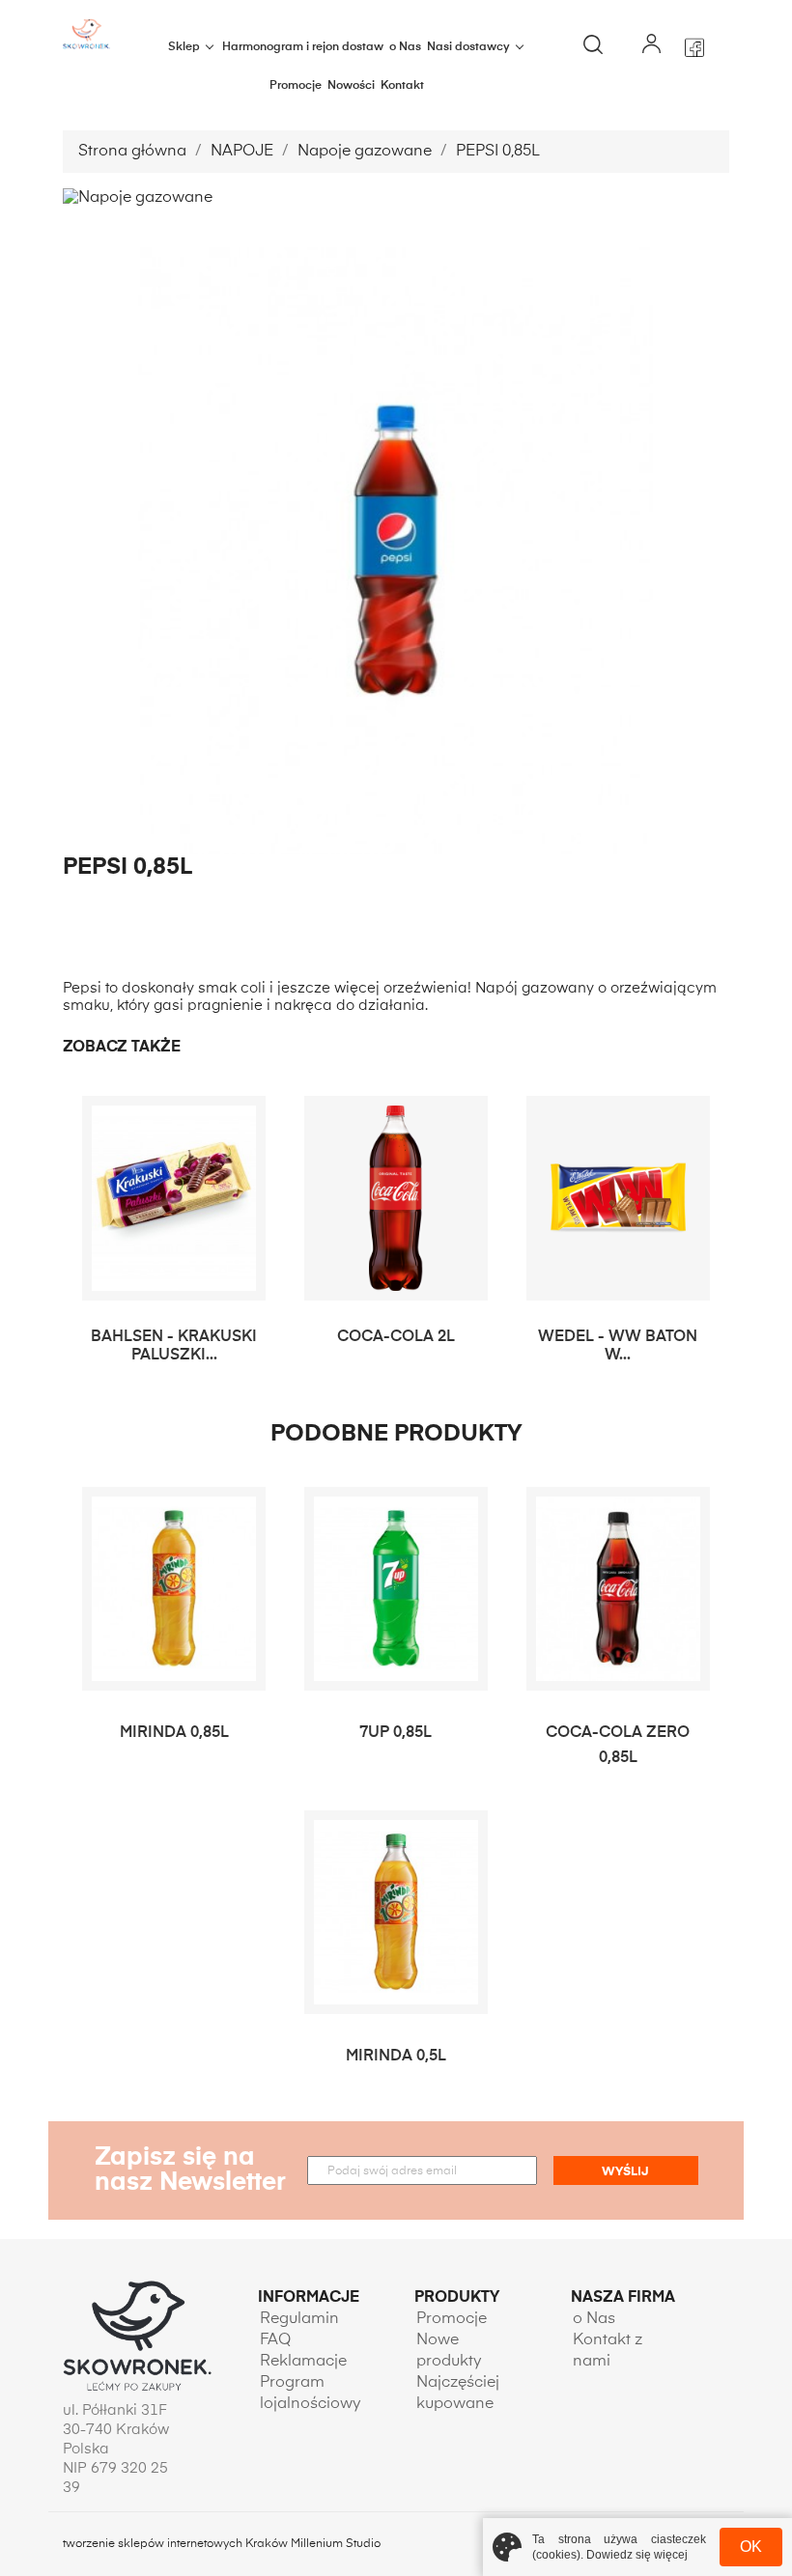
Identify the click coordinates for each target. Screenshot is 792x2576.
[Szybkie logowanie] (651, 47)
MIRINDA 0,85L (174, 1733)
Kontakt (402, 86)
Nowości (351, 86)
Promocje (296, 86)
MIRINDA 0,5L (396, 2057)
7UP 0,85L (396, 1733)
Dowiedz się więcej (637, 2555)
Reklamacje (303, 2362)
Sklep (184, 47)
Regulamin (299, 2319)
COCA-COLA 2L (396, 1337)
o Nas (405, 47)
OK (751, 2547)
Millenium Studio (336, 2544)
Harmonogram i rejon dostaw (303, 47)
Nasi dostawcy (468, 47)
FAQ (275, 2340)
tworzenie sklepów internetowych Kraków (177, 2544)
